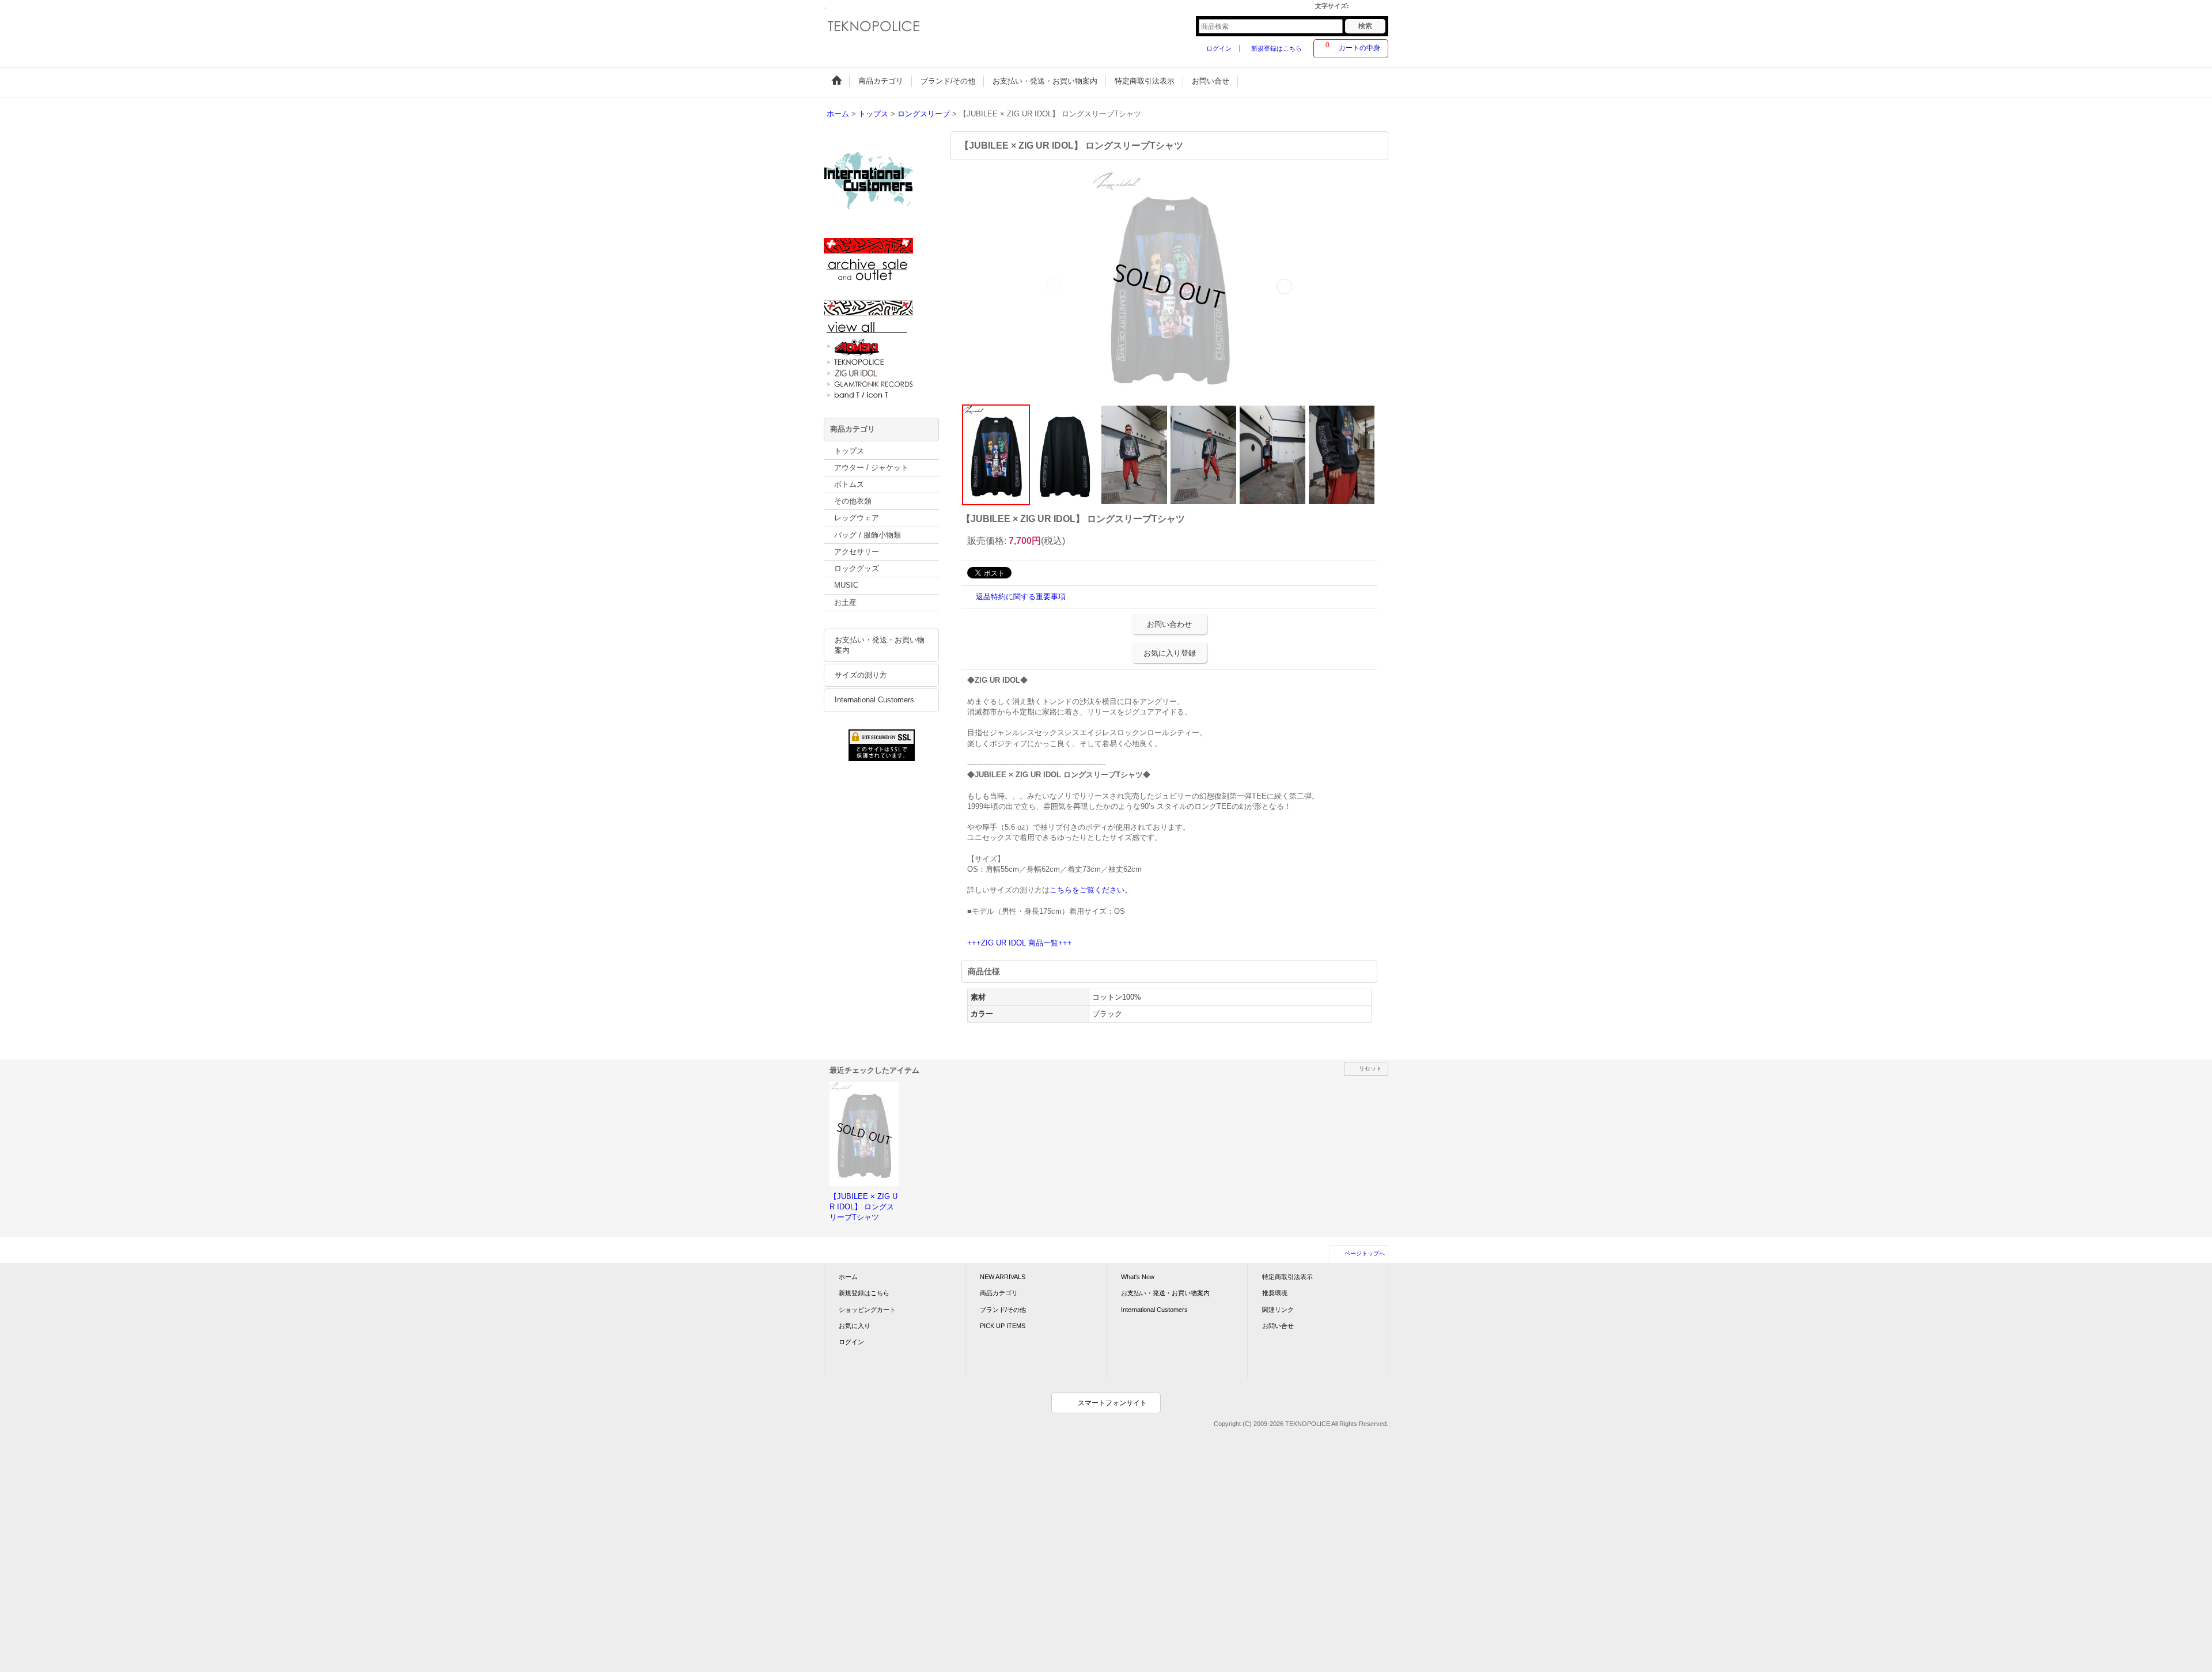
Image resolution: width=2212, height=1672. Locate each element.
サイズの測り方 (861, 675)
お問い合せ (1278, 1326)
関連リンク (1278, 1310)
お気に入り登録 (1170, 653)
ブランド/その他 (1003, 1310)
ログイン (1219, 48)
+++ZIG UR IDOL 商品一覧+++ (1020, 943)
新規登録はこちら (1277, 48)
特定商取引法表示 (1287, 1277)
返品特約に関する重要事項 (1021, 597)
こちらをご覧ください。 (1091, 890)
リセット (1370, 1068)
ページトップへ (1365, 1253)
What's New (1138, 1277)
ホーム (848, 1277)
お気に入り (855, 1326)
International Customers (874, 700)
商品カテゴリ (999, 1293)
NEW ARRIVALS (1003, 1277)
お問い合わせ (1169, 624)
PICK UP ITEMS (1003, 1326)
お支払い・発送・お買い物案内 (880, 645)
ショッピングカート (867, 1310)
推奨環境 (1275, 1293)
